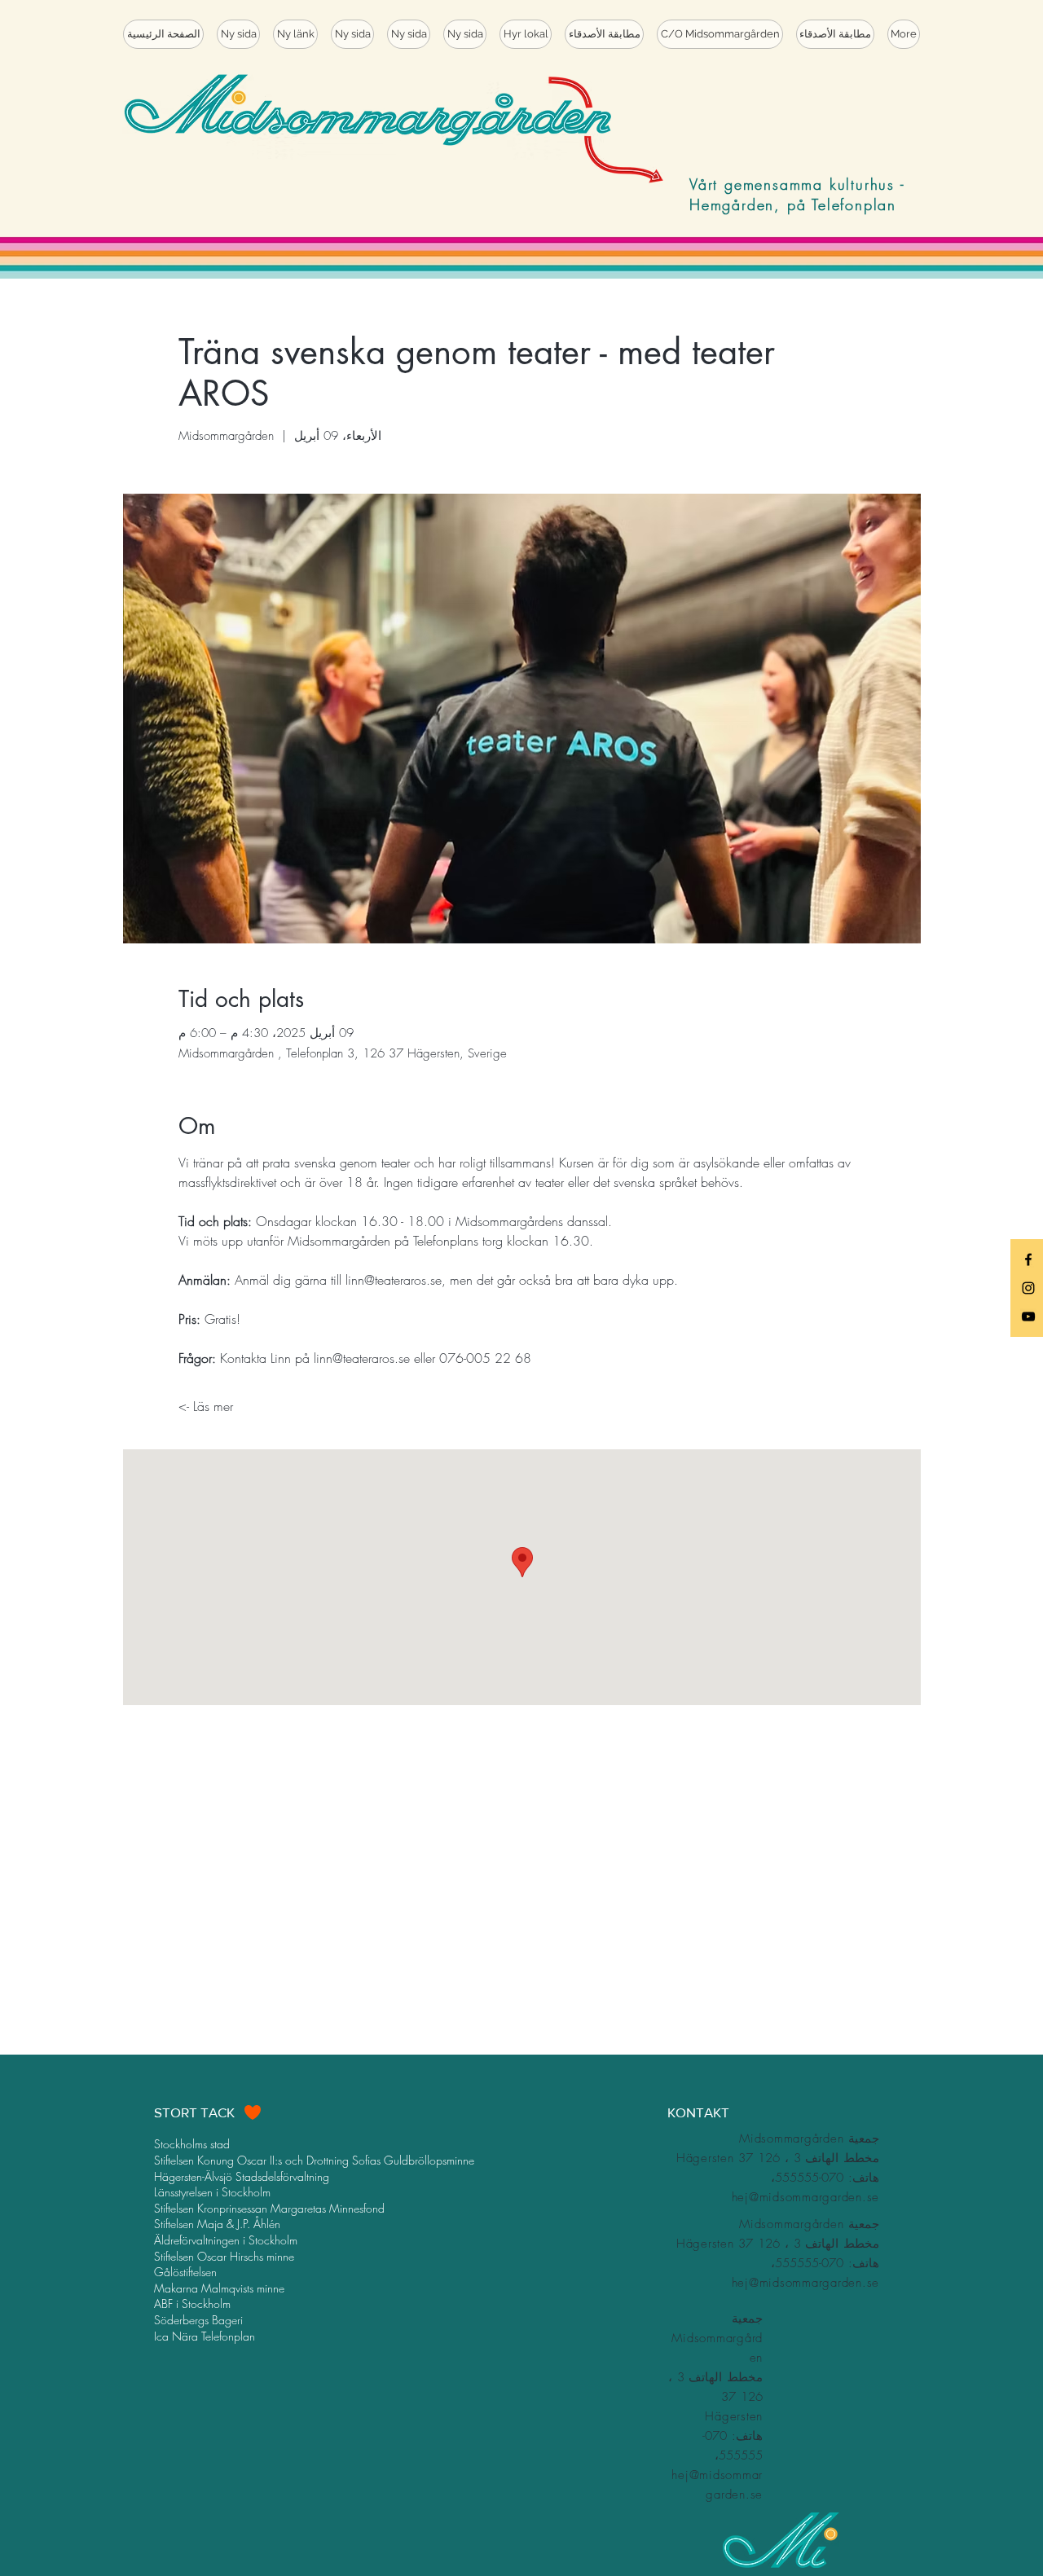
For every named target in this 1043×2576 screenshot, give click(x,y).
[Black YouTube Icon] (1028, 1317)
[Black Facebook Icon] (1028, 1259)
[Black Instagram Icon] (1028, 1288)
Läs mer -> (206, 1406)
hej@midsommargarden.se (806, 2197)
